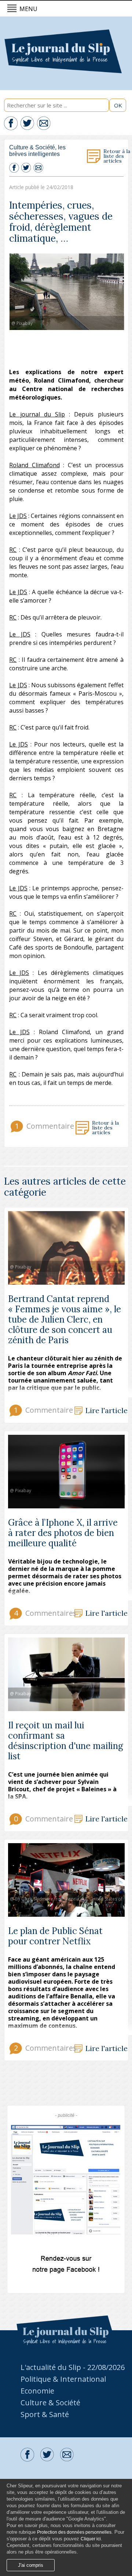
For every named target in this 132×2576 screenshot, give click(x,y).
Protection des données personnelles (74, 2532)
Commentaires (43, 1613)
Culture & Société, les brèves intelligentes (37, 151)
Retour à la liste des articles (117, 156)
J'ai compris (31, 2565)
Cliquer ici (91, 2539)
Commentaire (44, 1126)
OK (118, 105)
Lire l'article (107, 1411)
